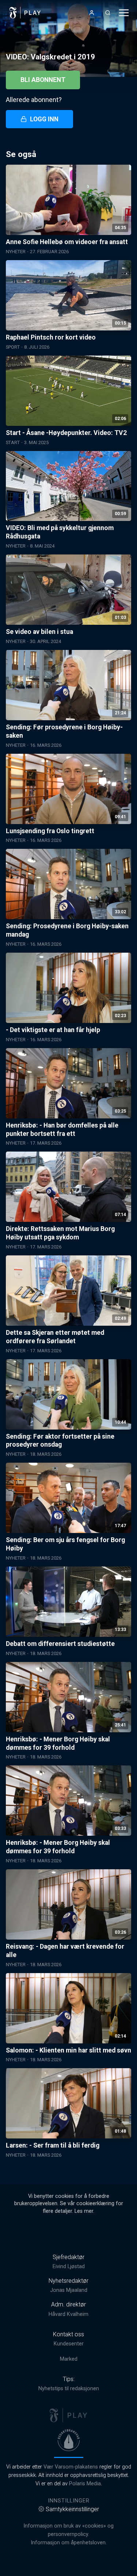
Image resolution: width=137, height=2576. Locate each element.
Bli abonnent (43, 80)
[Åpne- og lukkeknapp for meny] (124, 13)
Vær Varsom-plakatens (71, 2467)
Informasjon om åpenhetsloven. (69, 2543)
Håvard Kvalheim (68, 2314)
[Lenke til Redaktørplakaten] (69, 2440)
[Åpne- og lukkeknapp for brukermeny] (92, 13)
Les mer (84, 2211)
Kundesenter (69, 2344)
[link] (25, 13)
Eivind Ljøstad (69, 2267)
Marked (69, 2359)
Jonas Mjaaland (69, 2290)
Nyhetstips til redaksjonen (69, 2389)
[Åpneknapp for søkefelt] (108, 13)
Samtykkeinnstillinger (72, 2509)
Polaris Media (85, 2484)
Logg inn (44, 119)
